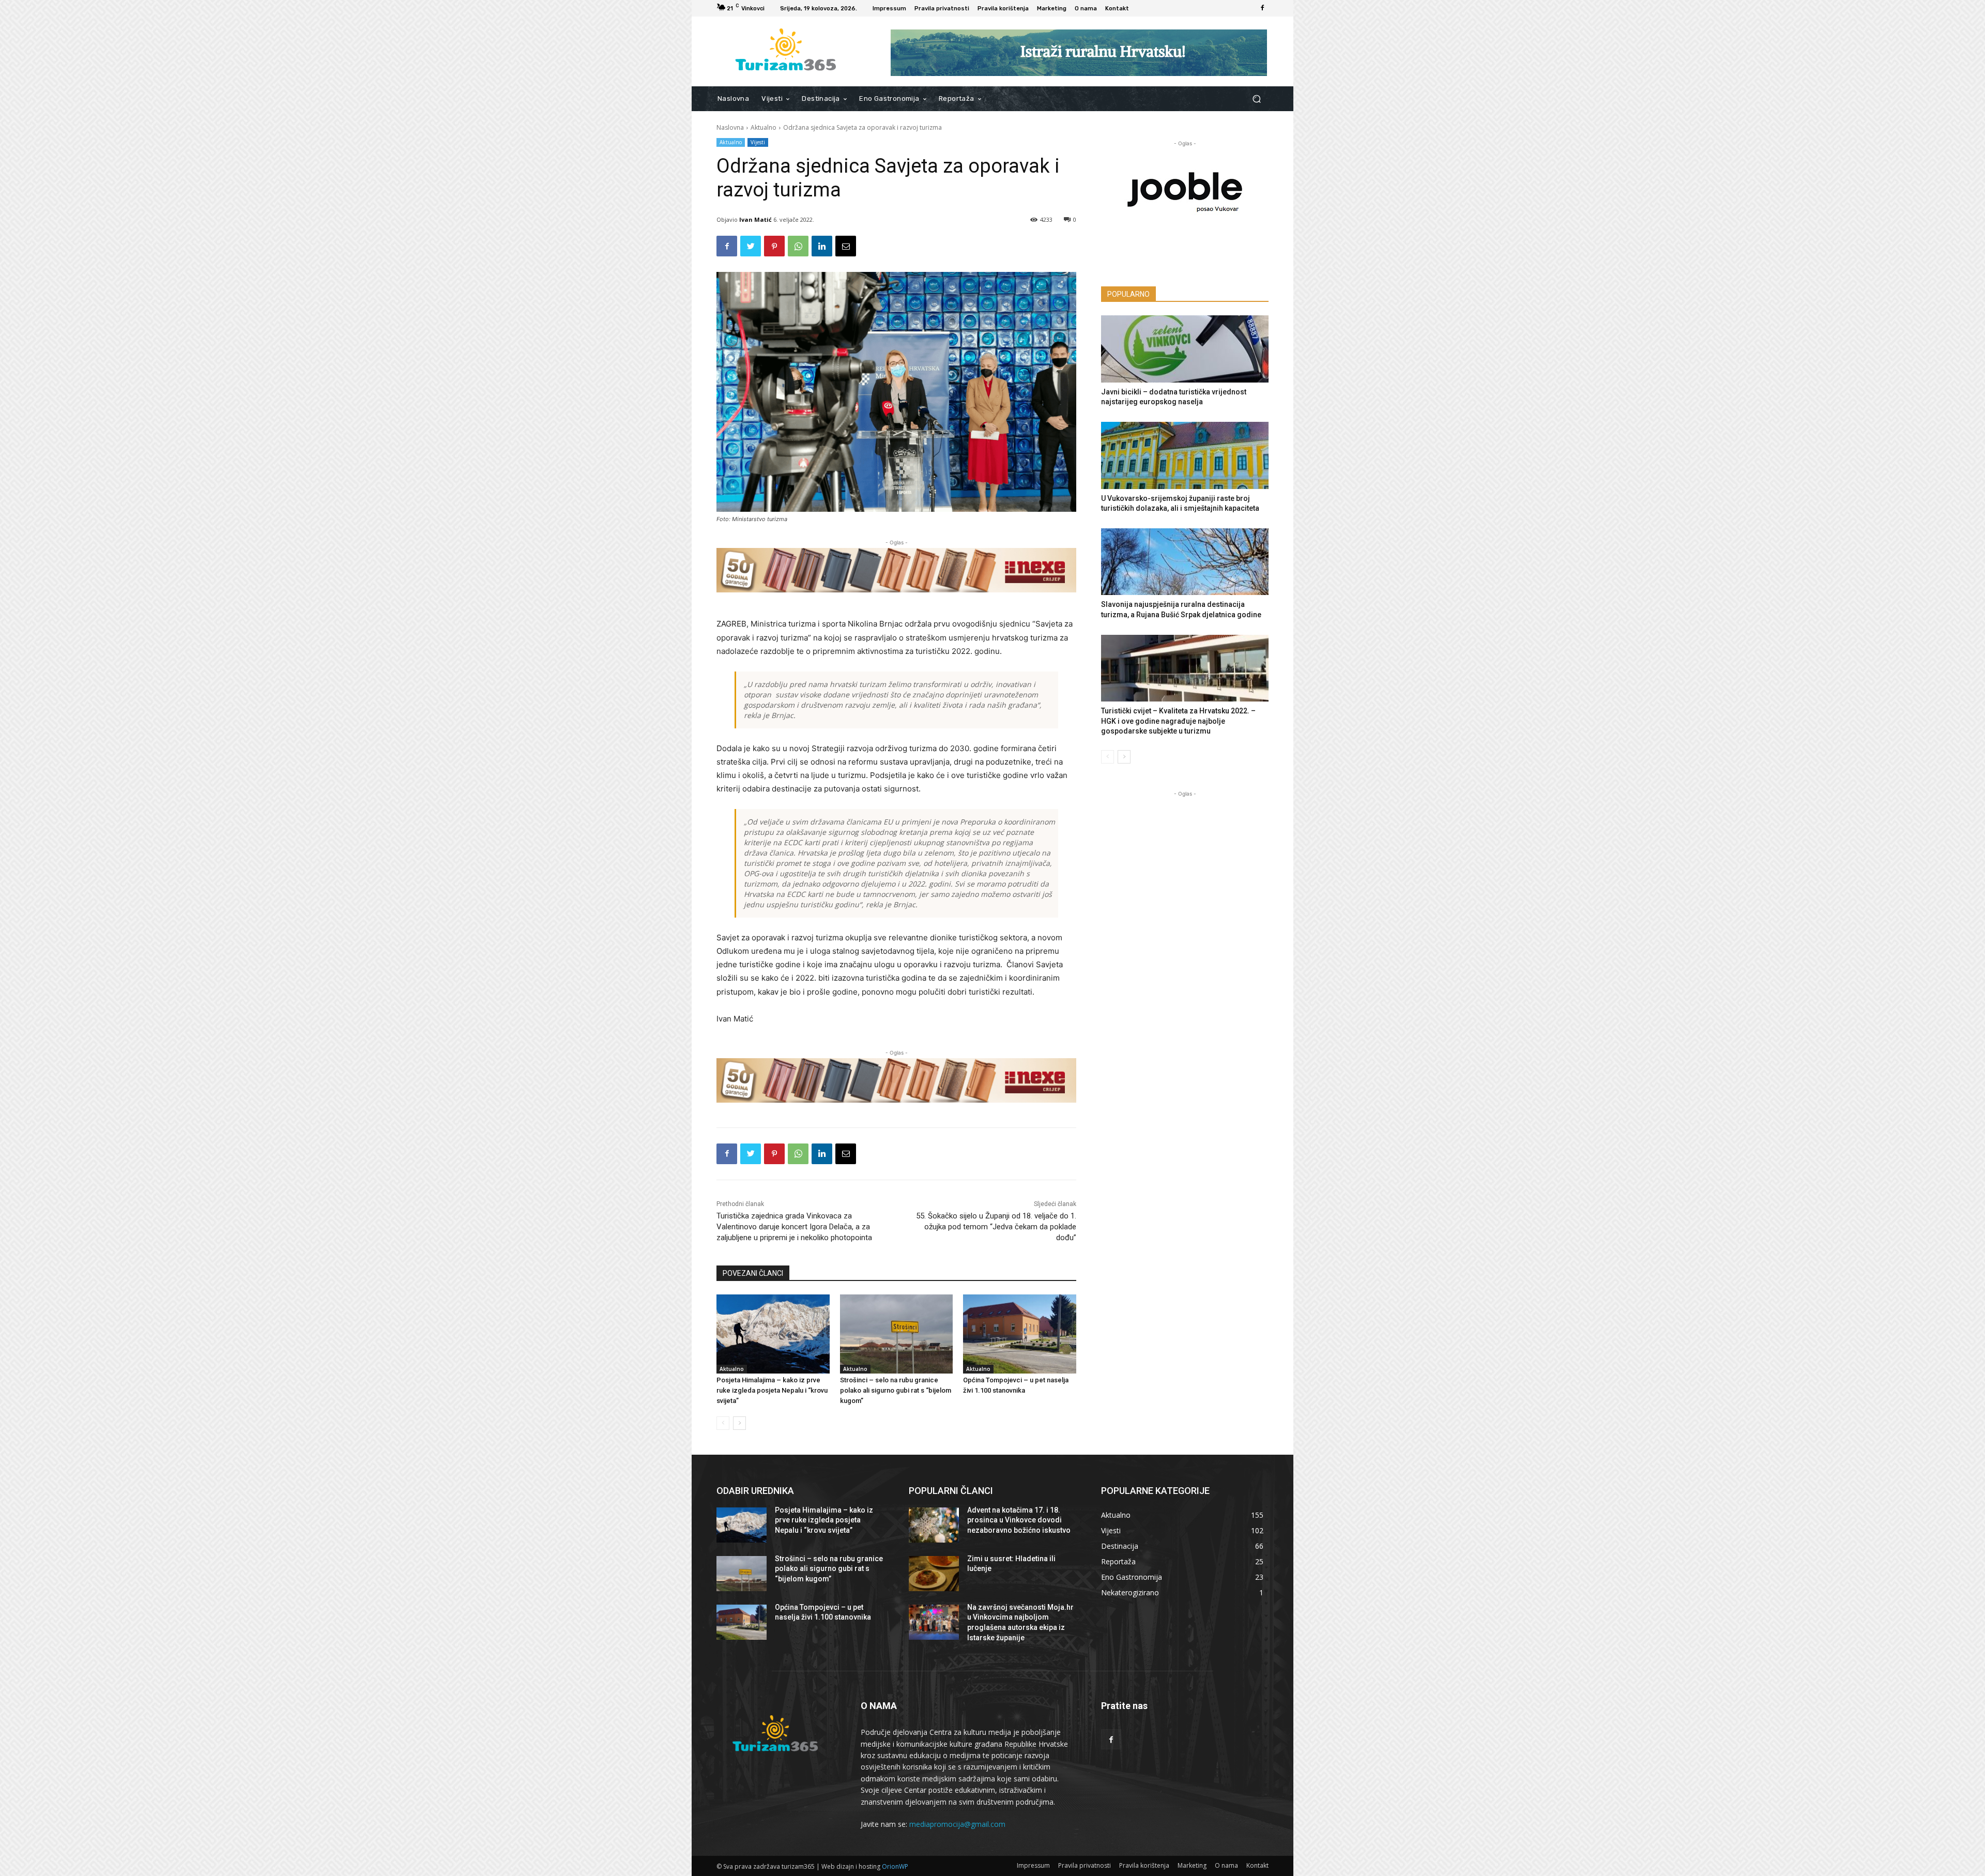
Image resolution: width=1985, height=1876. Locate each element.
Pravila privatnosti (1085, 1865)
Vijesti (758, 142)
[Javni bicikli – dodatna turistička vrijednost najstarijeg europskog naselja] (1185, 349)
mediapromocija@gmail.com (957, 1824)
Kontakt (1257, 1865)
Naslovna (730, 127)
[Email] (846, 246)
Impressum (1033, 1865)
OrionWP (895, 1866)
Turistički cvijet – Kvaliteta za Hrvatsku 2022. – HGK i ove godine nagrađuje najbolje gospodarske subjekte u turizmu (1178, 721)
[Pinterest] (774, 246)
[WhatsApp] (798, 246)
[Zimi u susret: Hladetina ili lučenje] (934, 1574)
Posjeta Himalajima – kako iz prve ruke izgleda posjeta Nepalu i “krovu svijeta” (772, 1390)
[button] (1256, 99)
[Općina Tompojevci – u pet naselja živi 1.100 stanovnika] (1020, 1334)
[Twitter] (751, 246)
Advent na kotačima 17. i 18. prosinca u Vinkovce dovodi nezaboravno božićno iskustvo (1019, 1520)
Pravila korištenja (1144, 1865)
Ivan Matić (755, 219)
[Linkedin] (822, 246)
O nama (1226, 1865)
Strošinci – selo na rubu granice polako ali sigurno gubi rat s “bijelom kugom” (896, 1390)
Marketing (1192, 1865)
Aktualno (764, 127)
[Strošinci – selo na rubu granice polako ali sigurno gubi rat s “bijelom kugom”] (897, 1334)
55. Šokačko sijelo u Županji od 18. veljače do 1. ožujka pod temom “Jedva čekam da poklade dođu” (996, 1227)
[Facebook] (1262, 8)
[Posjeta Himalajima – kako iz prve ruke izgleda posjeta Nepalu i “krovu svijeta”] (773, 1334)
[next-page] (739, 1423)
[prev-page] (723, 1423)
